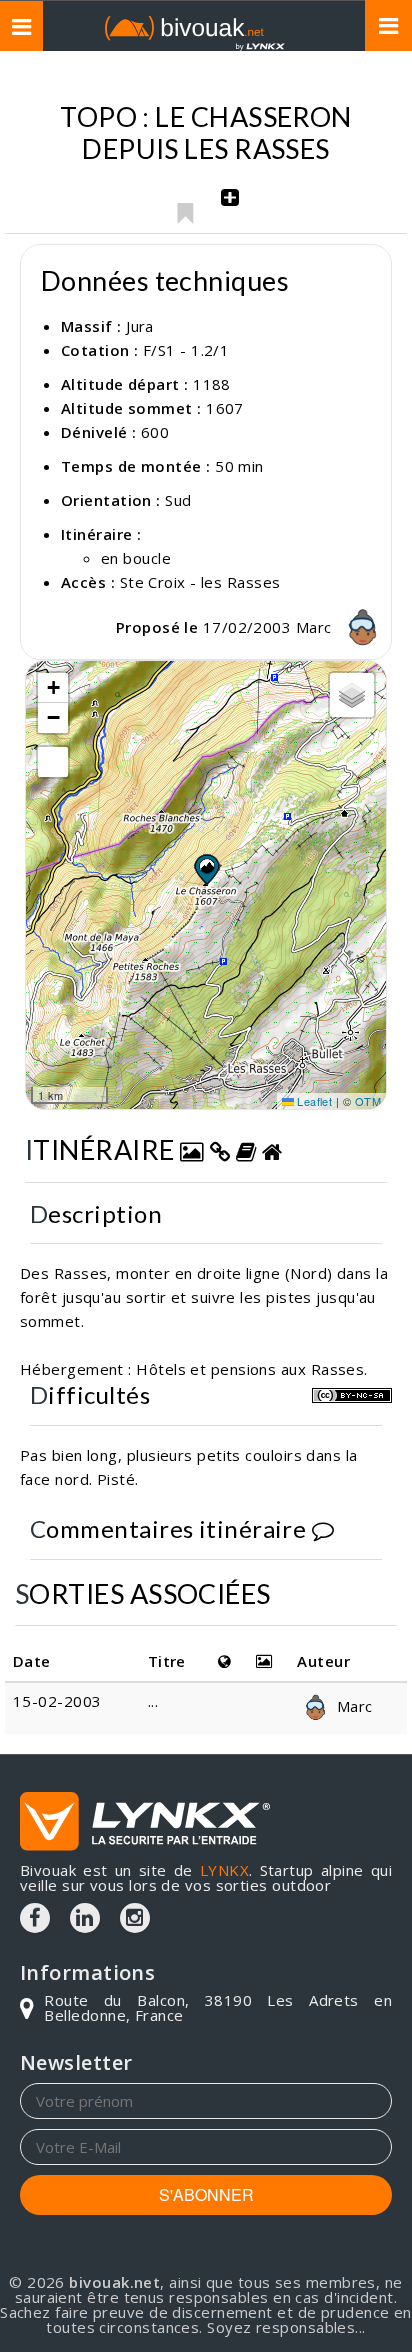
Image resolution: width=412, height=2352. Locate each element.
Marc (316, 627)
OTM (368, 1101)
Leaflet (313, 1101)
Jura (140, 326)
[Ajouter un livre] (246, 1149)
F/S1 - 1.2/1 (186, 350)
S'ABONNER (206, 2194)
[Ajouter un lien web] (220, 1149)
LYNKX (224, 1870)
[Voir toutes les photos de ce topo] (192, 1149)
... (153, 1701)
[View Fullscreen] (53, 762)
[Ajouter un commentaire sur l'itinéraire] (323, 1528)
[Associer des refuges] (272, 1149)
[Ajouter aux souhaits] (184, 208)
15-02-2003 (57, 1701)
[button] (206, 869)
